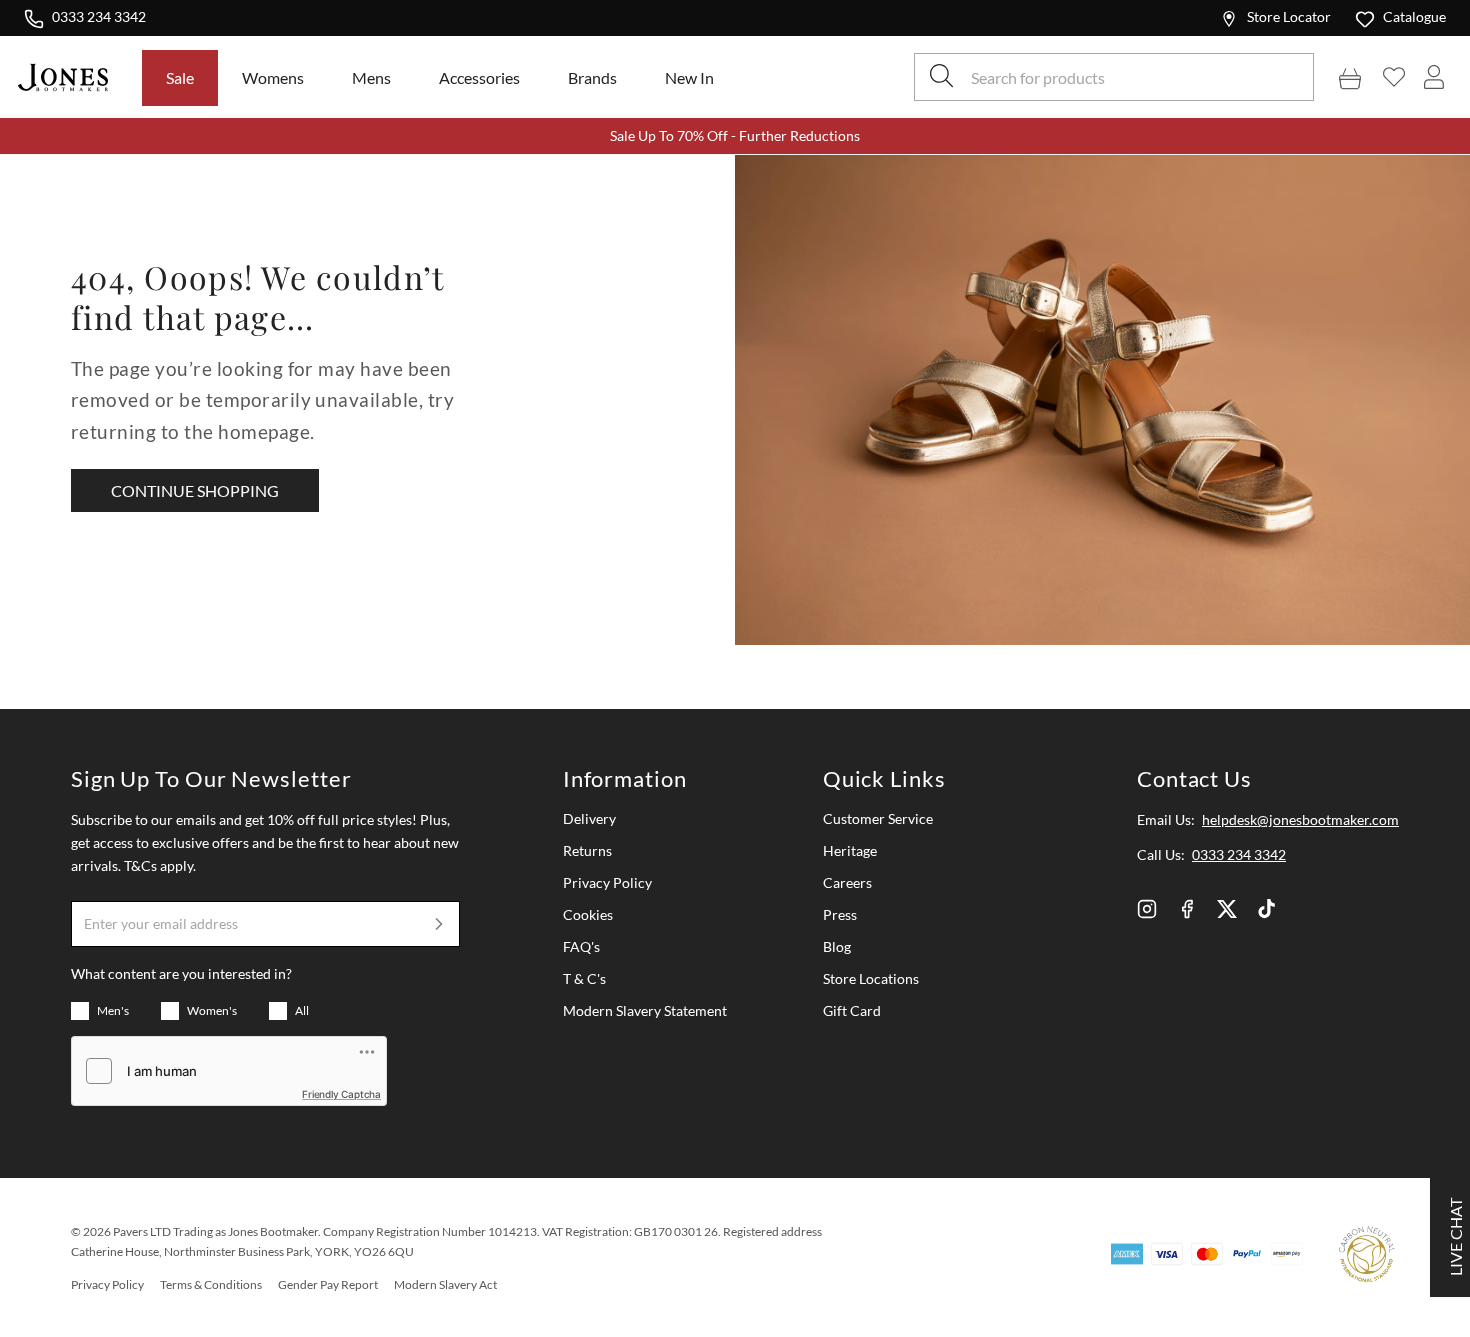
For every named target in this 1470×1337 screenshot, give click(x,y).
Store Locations (871, 978)
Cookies (588, 914)
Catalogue (1414, 16)
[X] (1227, 909)
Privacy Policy (607, 882)
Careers (847, 882)
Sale (180, 77)
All (302, 1010)
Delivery (589, 818)
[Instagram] (1147, 909)
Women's (212, 1010)
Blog (837, 946)
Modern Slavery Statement (645, 1010)
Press (840, 914)
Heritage (850, 850)
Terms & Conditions (211, 1284)
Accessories (479, 77)
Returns (587, 850)
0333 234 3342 (98, 16)
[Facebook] (1187, 909)
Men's (113, 1010)
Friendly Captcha (341, 1094)
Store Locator (1289, 16)
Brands (592, 77)
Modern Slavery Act (445, 1284)
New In (689, 77)
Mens (371, 77)
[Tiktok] (1267, 909)
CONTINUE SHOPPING (195, 490)
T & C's (584, 978)
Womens (273, 77)
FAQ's (581, 946)
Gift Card (852, 1010)
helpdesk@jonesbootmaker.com (1300, 819)
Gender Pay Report (328, 1284)
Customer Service (878, 818)
